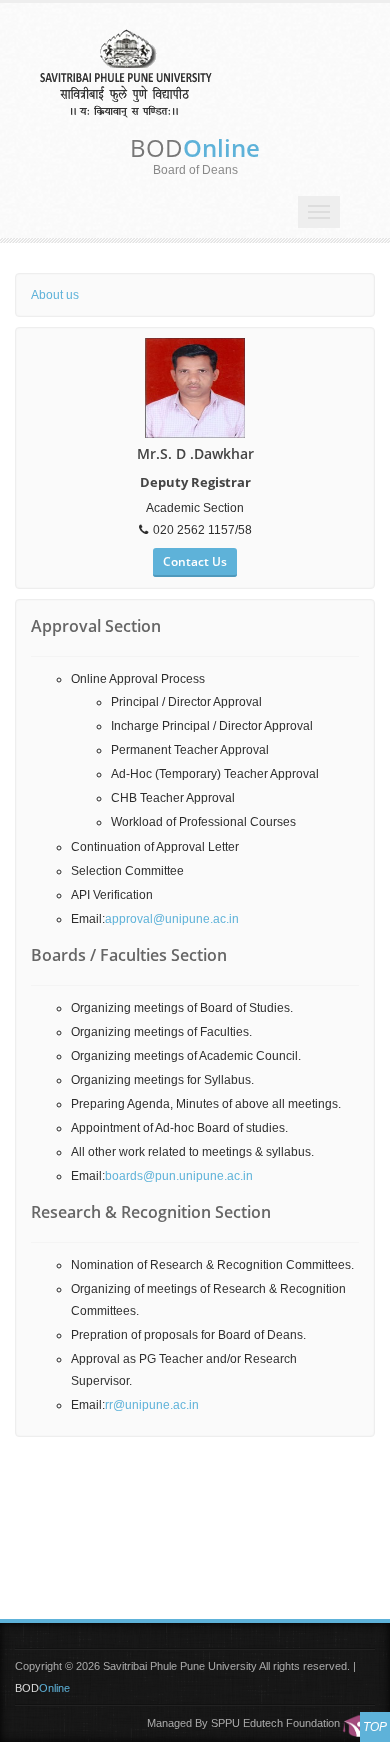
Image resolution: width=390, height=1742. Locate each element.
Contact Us (195, 561)
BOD (195, 147)
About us (55, 295)
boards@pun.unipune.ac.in (179, 1176)
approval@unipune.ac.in (172, 919)
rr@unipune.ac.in (152, 1405)
